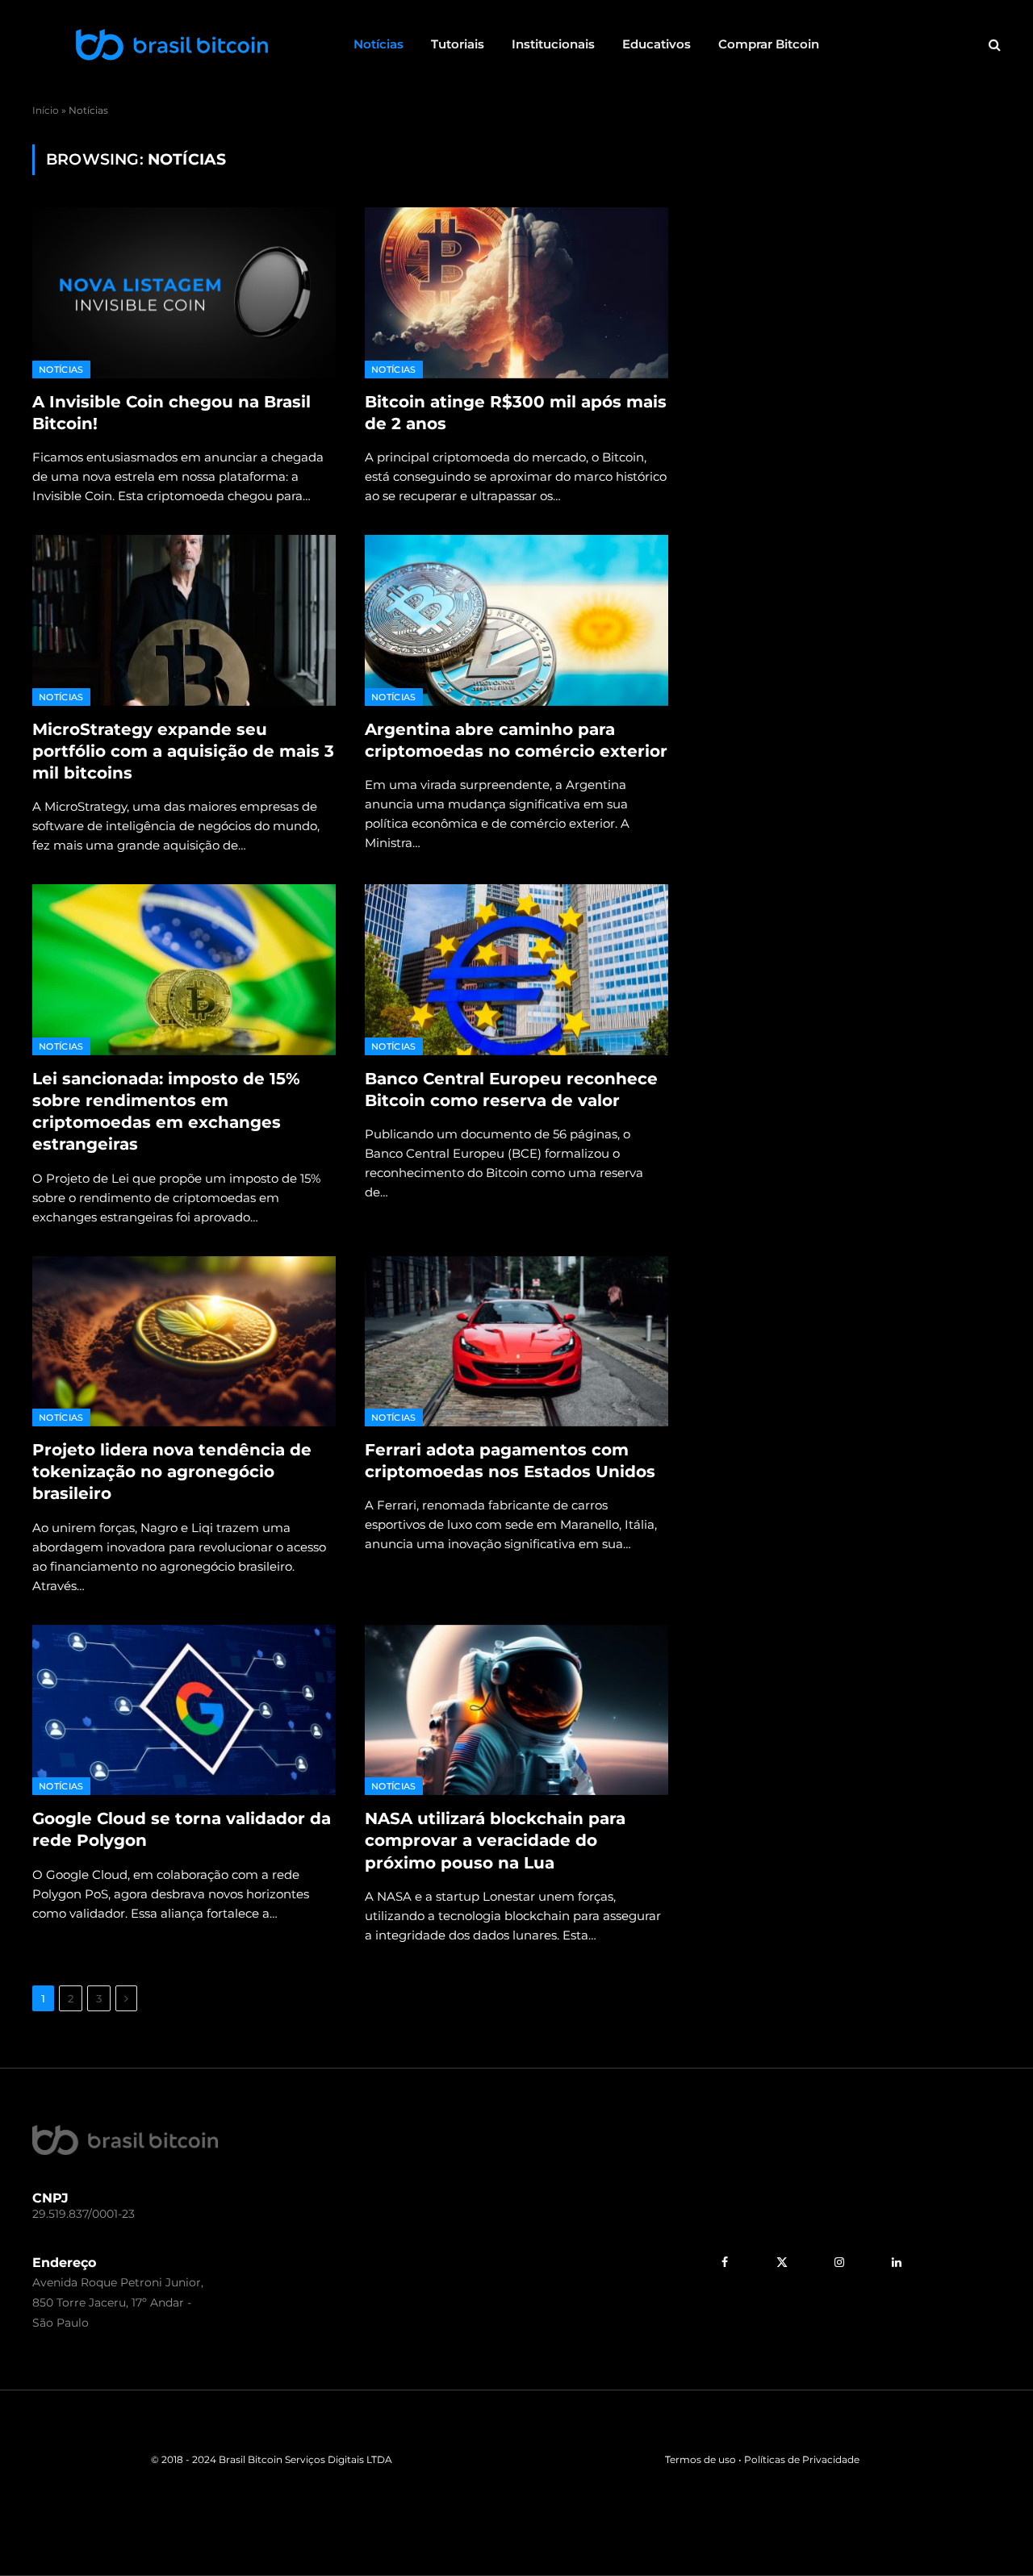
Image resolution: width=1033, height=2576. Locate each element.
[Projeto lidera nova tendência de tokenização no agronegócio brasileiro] (184, 1342)
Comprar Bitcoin (769, 44)
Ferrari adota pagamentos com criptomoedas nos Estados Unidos (510, 1461)
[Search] (993, 45)
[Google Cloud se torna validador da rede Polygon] (184, 1710)
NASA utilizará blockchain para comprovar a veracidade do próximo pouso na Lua (495, 1840)
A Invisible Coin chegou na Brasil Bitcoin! (171, 413)
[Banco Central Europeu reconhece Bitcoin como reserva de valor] (516, 970)
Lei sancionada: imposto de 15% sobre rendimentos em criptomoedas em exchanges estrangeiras (166, 1112)
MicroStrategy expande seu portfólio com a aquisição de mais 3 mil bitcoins (183, 751)
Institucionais (553, 44)
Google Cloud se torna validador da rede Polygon (182, 1829)
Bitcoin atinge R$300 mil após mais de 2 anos (516, 413)
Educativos (657, 44)
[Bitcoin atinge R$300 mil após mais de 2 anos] (516, 293)
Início (46, 110)
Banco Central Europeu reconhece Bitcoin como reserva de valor (511, 1090)
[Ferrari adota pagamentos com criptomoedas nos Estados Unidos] (516, 1342)
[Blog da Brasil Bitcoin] (172, 44)
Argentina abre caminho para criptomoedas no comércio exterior (516, 740)
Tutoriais (458, 44)
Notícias (378, 44)
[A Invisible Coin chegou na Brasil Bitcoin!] (184, 293)
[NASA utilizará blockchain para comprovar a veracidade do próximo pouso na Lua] (516, 1710)
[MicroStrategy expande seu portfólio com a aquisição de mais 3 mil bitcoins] (184, 620)
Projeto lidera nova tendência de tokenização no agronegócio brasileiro (172, 1472)
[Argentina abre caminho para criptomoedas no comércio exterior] (516, 620)
